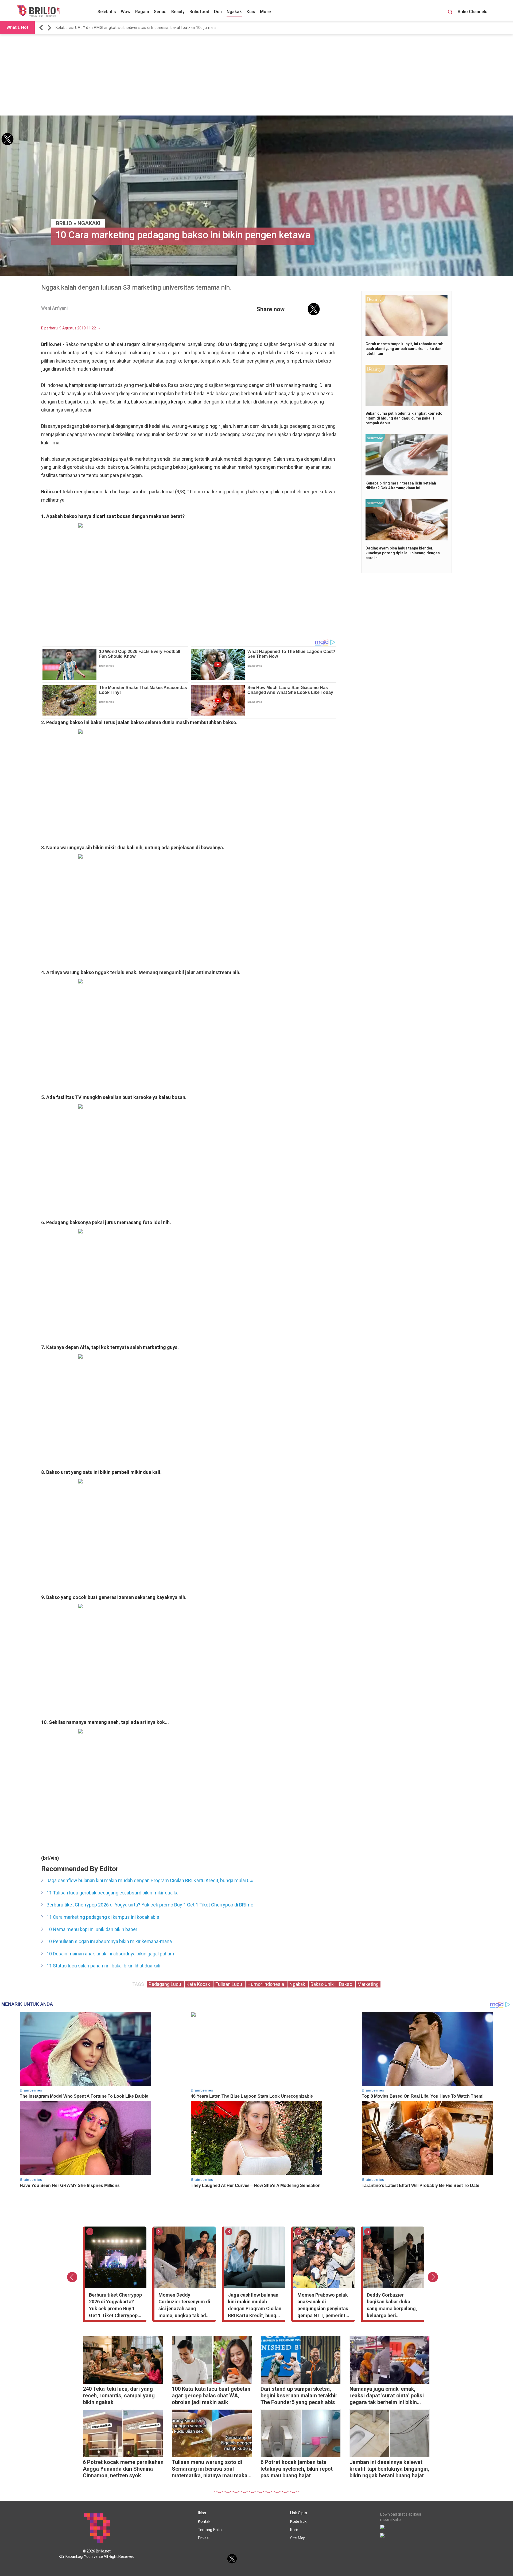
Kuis (251, 12)
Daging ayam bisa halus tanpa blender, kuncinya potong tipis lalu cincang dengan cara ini (403, 553)
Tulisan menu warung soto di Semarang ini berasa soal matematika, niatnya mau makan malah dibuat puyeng (211, 2469)
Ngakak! (89, 223)
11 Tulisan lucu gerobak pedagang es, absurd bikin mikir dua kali (114, 1893)
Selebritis (107, 12)
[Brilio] (38, 11)
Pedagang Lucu (165, 1984)
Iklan (202, 2513)
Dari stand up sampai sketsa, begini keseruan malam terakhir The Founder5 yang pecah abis (299, 2396)
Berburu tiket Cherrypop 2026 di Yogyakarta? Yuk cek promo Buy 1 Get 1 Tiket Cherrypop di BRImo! (151, 1905)
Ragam (142, 12)
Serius (160, 12)
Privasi (204, 2538)
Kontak (204, 2521)
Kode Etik (298, 2521)
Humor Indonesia (266, 1984)
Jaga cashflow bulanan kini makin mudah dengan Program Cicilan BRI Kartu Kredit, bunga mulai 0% (144, 28)
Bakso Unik (323, 1984)
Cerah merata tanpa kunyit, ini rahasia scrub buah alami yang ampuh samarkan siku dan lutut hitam (404, 349)
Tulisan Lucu (229, 1984)
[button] (42, 28)
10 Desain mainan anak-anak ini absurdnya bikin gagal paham (110, 1954)
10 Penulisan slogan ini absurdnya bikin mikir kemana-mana (109, 1941)
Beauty (178, 12)
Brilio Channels (473, 12)
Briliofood (199, 12)
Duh (218, 12)
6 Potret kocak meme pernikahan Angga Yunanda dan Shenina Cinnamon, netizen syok (123, 2469)
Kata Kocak (199, 1984)
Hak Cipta (299, 2513)
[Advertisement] (256, 75)
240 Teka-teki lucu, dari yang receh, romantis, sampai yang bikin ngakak (119, 2396)
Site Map (298, 2538)
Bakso (346, 1984)
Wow (126, 12)
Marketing (368, 1984)
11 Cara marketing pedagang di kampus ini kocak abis (103, 1917)
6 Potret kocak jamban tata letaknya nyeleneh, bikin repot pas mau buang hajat (297, 2469)
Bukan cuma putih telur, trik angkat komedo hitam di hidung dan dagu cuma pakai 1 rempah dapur (404, 418)
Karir (294, 2530)
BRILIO (64, 223)
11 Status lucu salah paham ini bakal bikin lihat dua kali (103, 1966)
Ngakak (234, 12)
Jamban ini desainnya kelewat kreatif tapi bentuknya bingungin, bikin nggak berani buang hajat (389, 2469)
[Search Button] (450, 13)
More (265, 12)
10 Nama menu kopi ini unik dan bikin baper (92, 1929)
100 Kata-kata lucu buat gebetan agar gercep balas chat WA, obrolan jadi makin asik (211, 2396)
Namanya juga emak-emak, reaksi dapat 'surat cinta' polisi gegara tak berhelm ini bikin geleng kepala (387, 2396)
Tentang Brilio (210, 2530)
